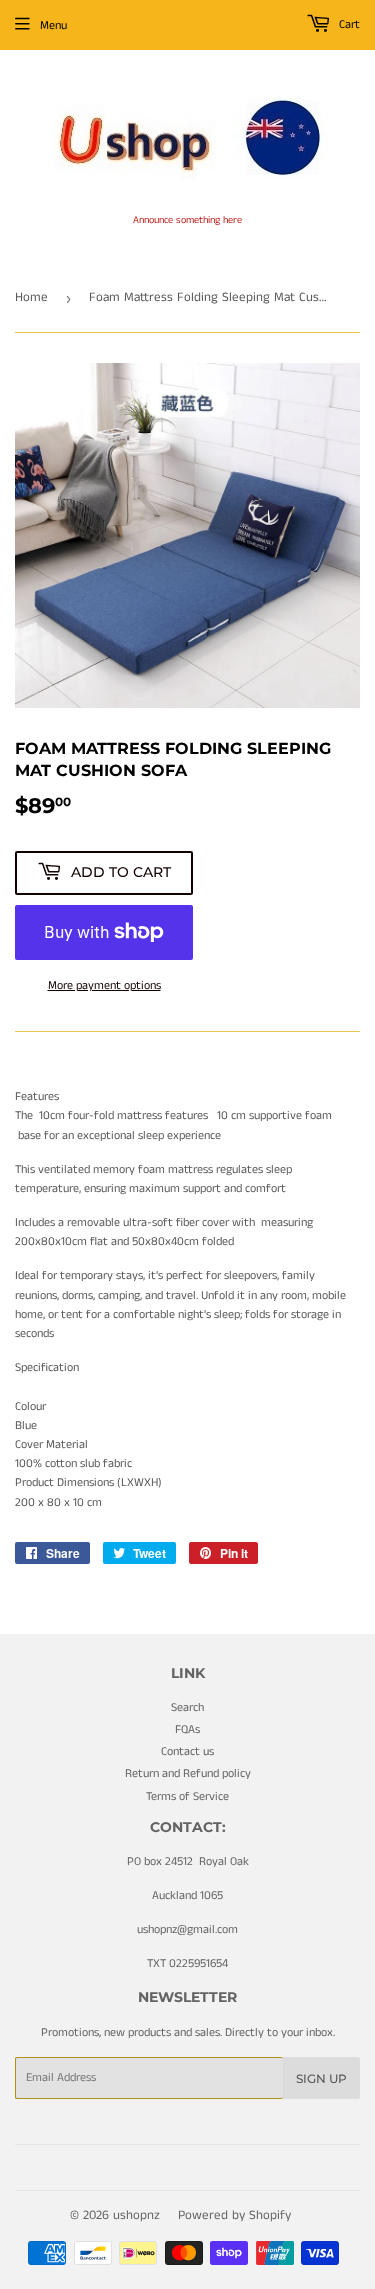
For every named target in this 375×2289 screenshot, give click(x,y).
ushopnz (136, 2215)
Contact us (187, 1751)
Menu (53, 25)
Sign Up (321, 2078)
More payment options (104, 985)
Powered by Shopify (234, 2215)
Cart (348, 24)
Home (31, 297)
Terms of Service (187, 1796)
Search (187, 1707)
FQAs (187, 1729)
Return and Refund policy (188, 1773)
